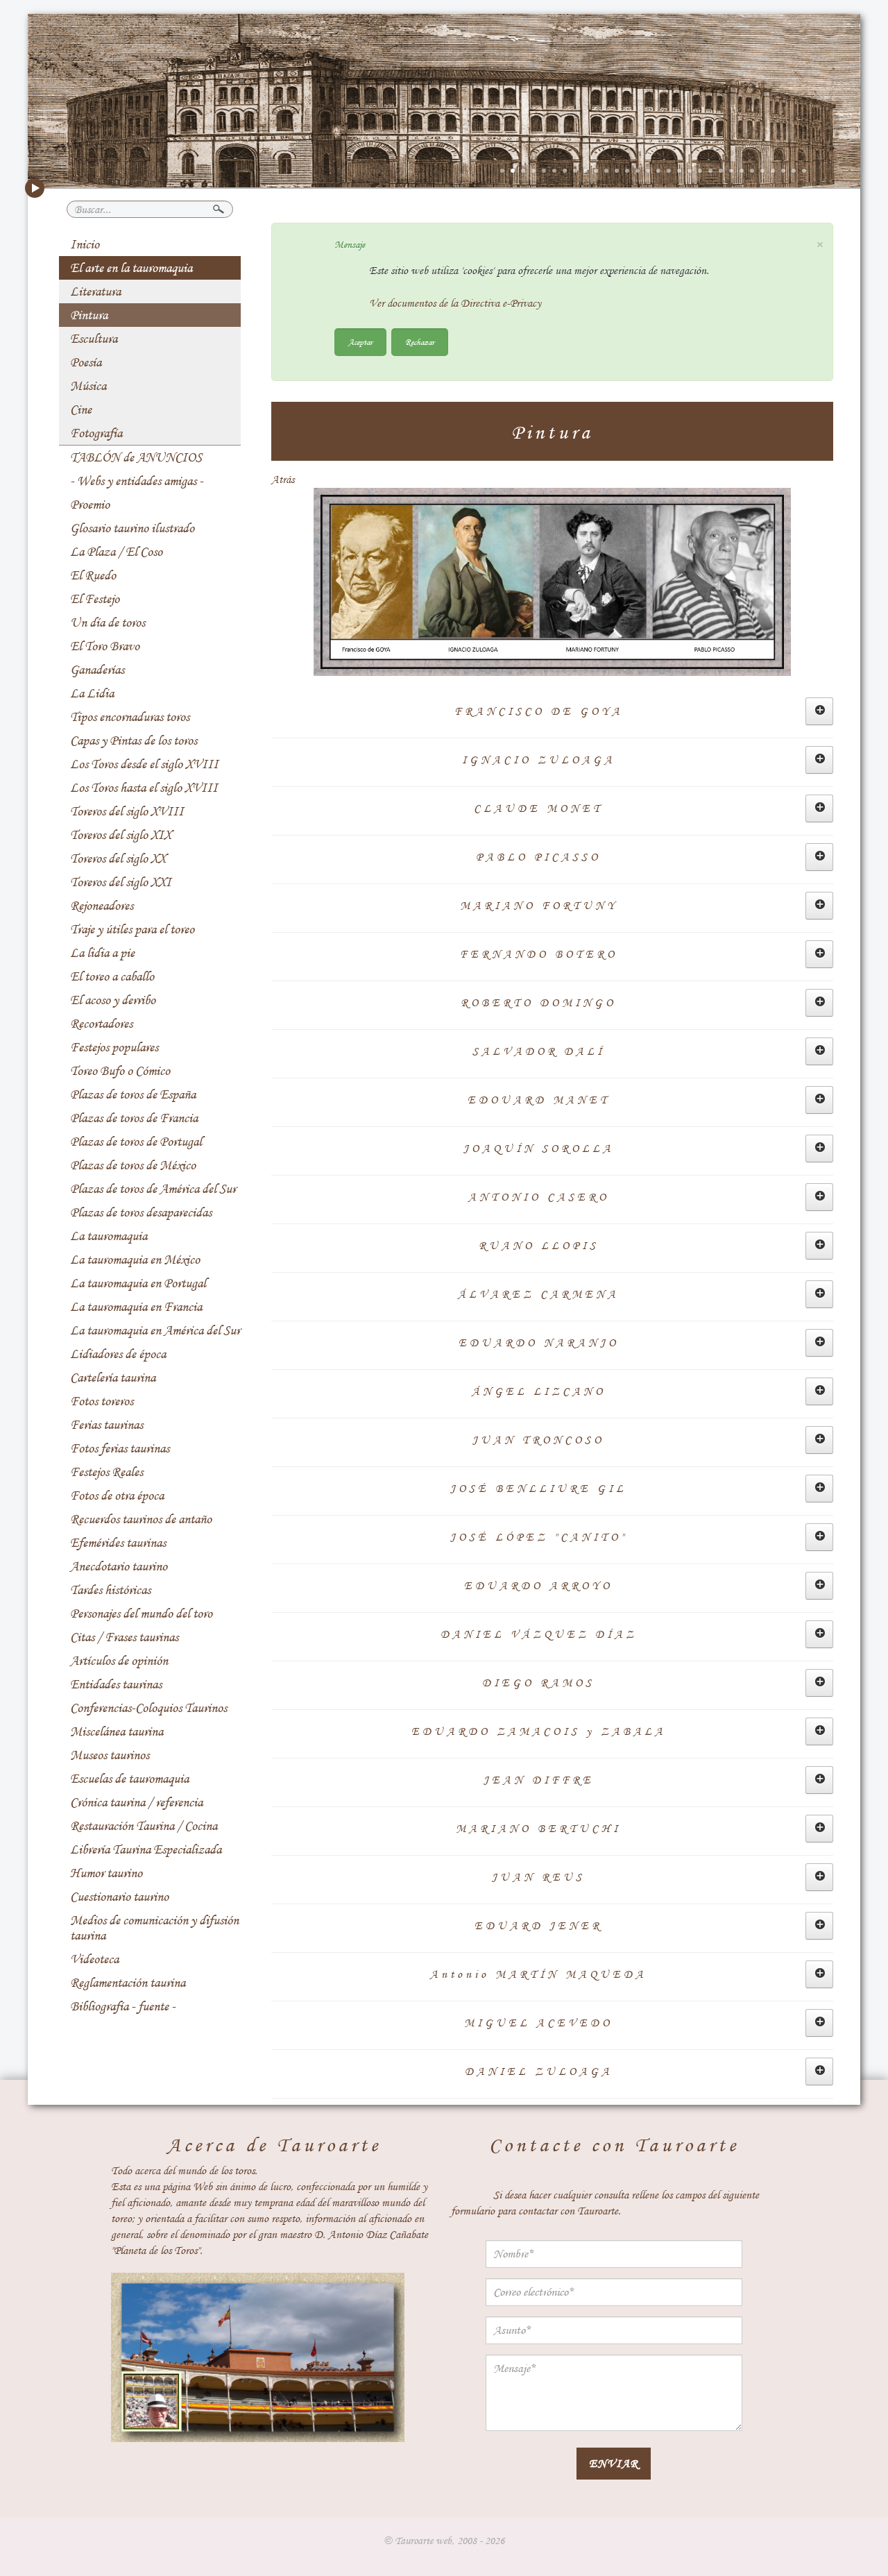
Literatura (95, 291)
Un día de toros (108, 622)
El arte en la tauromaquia (131, 268)
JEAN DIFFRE (539, 1780)
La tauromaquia (109, 1236)
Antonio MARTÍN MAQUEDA (538, 1974)
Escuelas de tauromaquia (129, 1779)
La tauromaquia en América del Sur (155, 1330)
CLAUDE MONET (538, 808)
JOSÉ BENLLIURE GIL (538, 1489)
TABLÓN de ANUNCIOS (136, 457)
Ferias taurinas (106, 1425)
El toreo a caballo (112, 976)
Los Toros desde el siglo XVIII (144, 764)
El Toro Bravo (105, 646)
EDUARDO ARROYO (538, 1586)
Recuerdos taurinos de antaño (141, 1519)
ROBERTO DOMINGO (538, 1003)
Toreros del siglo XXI (121, 882)
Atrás (283, 480)
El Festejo (95, 599)
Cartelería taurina (113, 1378)
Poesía (86, 362)
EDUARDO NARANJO (539, 1343)
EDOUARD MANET (539, 1100)
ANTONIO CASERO (539, 1197)
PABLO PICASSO (538, 857)
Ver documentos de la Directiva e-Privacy (455, 303)
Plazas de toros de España (133, 1094)
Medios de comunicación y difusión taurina (154, 1928)
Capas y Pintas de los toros (134, 740)
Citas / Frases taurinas (124, 1637)
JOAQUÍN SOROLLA (539, 1149)
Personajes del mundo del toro (141, 1613)
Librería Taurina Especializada (146, 1849)
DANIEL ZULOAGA (539, 2071)
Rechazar (420, 342)
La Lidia (92, 693)
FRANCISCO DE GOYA (539, 711)
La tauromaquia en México (135, 1260)
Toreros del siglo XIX (121, 835)
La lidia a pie (102, 953)
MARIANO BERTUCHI (538, 1829)
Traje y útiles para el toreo (132, 929)
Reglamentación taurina (128, 1983)
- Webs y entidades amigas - (137, 481)
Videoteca (94, 1959)
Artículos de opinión (119, 1661)
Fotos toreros (102, 1401)
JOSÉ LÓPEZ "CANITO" (539, 1537)
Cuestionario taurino (119, 1897)
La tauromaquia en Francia (136, 1307)
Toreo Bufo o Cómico (120, 1071)
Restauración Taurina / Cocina (144, 1826)
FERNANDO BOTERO (539, 954)
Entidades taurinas (116, 1684)
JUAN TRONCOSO (538, 1440)
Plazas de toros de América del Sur (153, 1189)
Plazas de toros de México (133, 1165)
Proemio (90, 505)
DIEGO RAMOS (538, 1683)
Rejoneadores (102, 906)
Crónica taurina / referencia (136, 1802)
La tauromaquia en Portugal (138, 1283)
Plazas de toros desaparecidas (141, 1212)
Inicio (85, 244)
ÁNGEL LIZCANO (539, 1391)
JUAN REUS (538, 1877)
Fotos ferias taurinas (120, 1448)
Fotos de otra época (117, 1495)
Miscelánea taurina (117, 1731)
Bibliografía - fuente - (123, 2006)
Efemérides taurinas (118, 1543)
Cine (81, 409)
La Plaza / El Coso (116, 552)
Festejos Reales (106, 1472)
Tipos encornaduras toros (130, 717)
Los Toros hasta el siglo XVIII (144, 788)
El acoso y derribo (113, 1000)
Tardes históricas (110, 1590)
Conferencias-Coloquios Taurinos (148, 1708)
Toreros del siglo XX (118, 858)
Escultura (94, 339)
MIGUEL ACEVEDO (538, 2023)
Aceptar (360, 342)
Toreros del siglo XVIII (127, 811)
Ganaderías (97, 670)
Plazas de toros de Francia (134, 1118)
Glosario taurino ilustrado (132, 528)
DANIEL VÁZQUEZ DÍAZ (539, 1634)
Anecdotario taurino (119, 1566)
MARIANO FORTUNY (539, 906)
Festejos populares (114, 1047)
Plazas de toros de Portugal (136, 1142)
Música (88, 386)
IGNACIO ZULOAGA (539, 760)
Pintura (89, 315)
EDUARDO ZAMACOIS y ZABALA (539, 1731)
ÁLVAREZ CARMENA (538, 1294)
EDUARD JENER (538, 1926)
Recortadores (101, 1024)
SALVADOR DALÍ (539, 1051)
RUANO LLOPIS (539, 1246)
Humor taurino (106, 1873)
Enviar (614, 2463)
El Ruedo (93, 575)
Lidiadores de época (118, 1354)
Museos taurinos (110, 1755)
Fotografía (96, 433)
